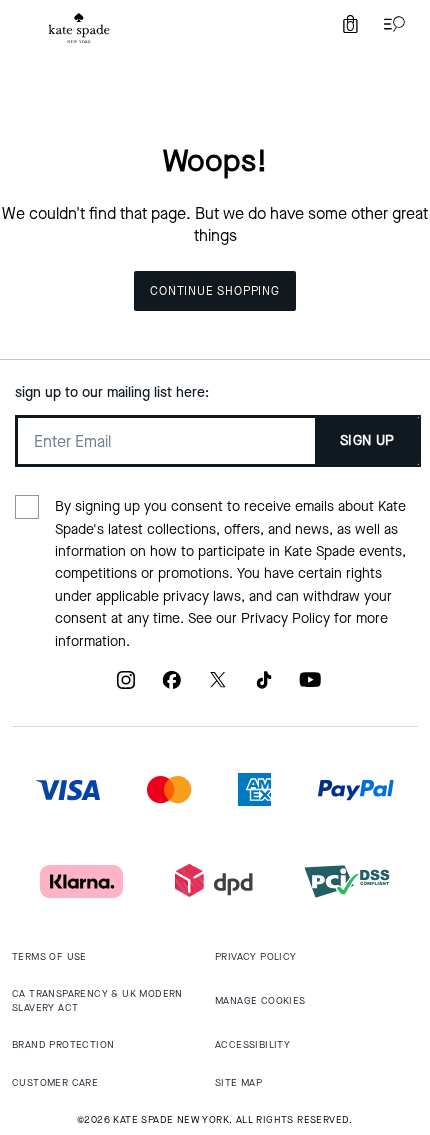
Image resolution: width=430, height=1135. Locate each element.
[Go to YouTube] (310, 687)
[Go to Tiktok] (264, 687)
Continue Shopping (215, 291)
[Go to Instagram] (126, 687)
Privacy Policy (285, 618)
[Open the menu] (390, 24)
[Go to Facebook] (172, 687)
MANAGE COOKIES (260, 1000)
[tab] (79, 28)
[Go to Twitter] (218, 687)
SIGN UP (367, 440)
